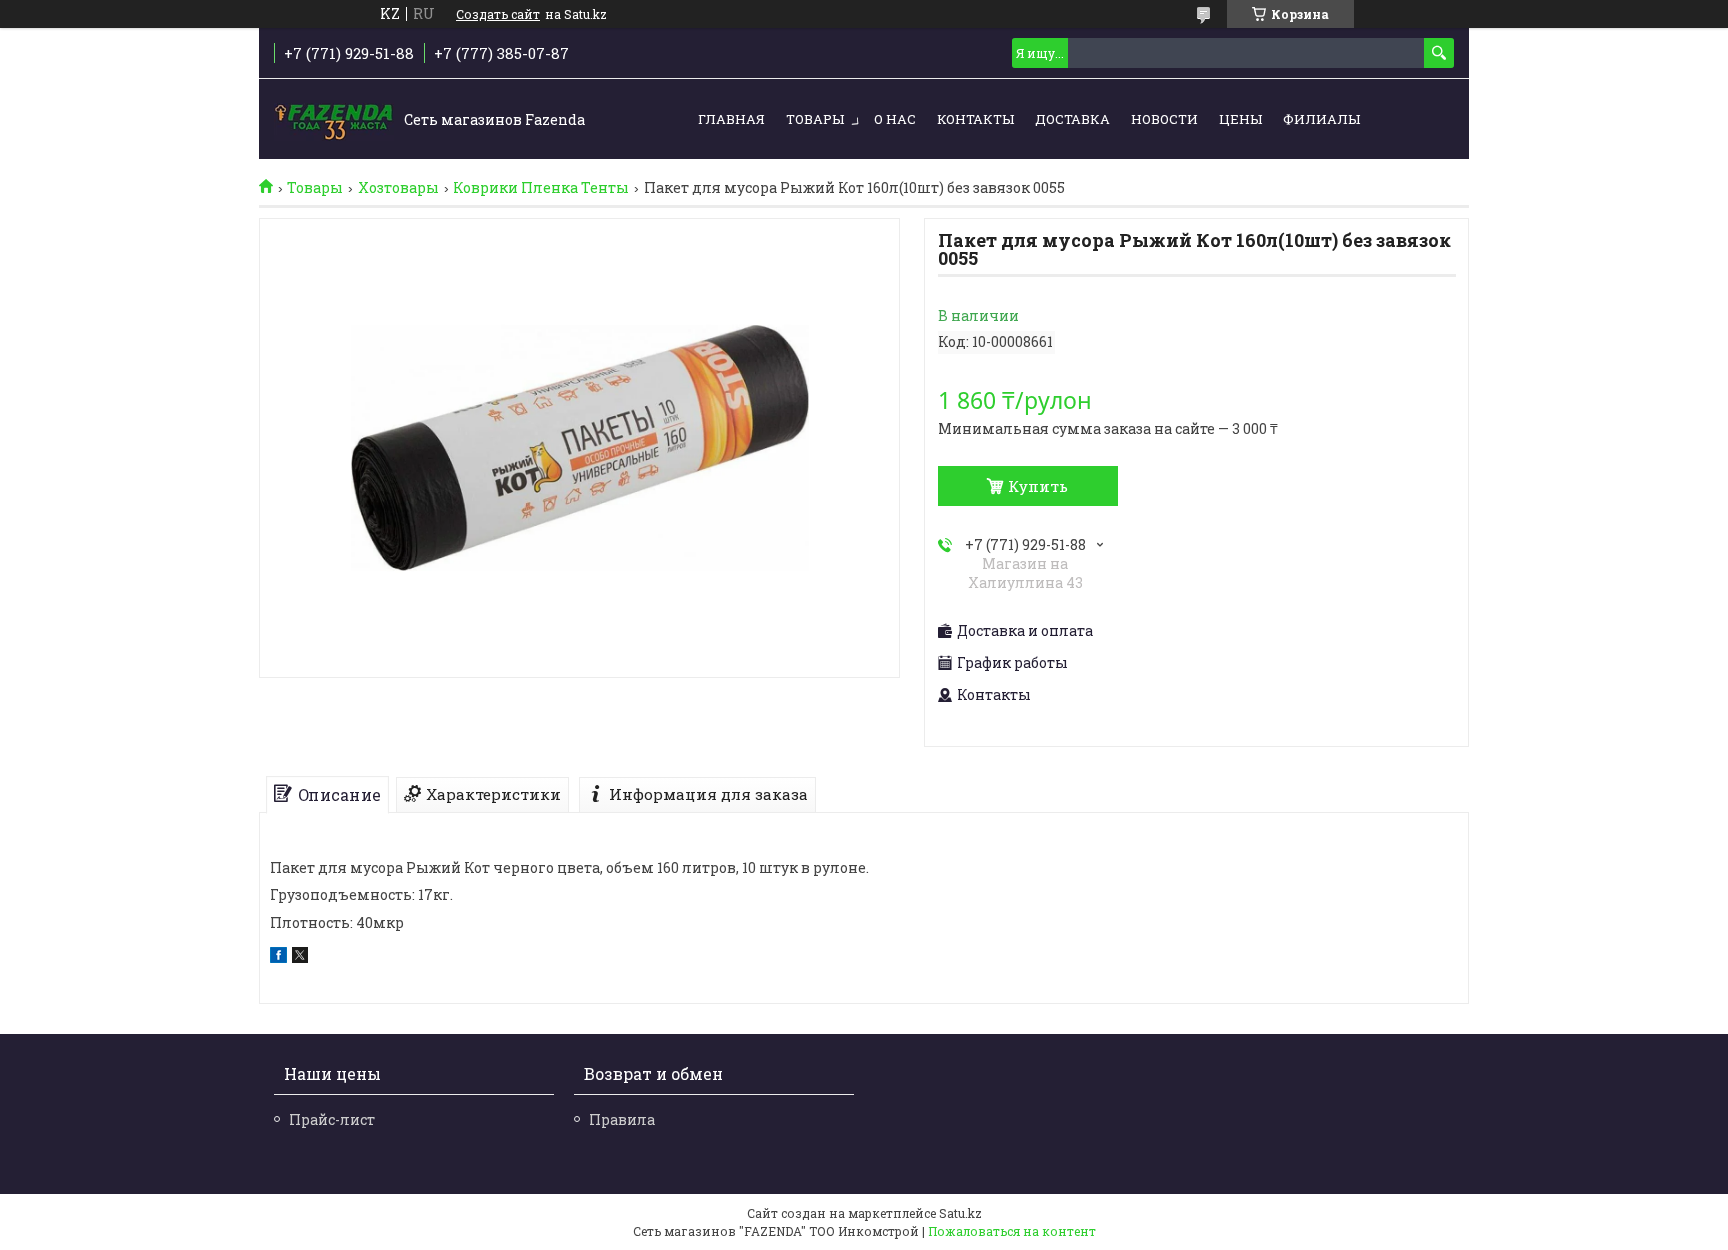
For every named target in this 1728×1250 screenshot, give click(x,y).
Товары (815, 119)
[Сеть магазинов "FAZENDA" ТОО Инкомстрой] (334, 120)
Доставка (1072, 119)
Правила (622, 1119)
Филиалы (1321, 119)
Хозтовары (398, 188)
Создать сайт (498, 14)
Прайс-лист (332, 1119)
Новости (1164, 119)
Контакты (975, 119)
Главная (731, 119)
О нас (895, 119)
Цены (1240, 119)
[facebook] (278, 957)
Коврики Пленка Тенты (541, 188)
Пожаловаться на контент (1012, 1231)
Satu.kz (960, 1213)
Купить (1038, 486)
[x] (300, 957)
